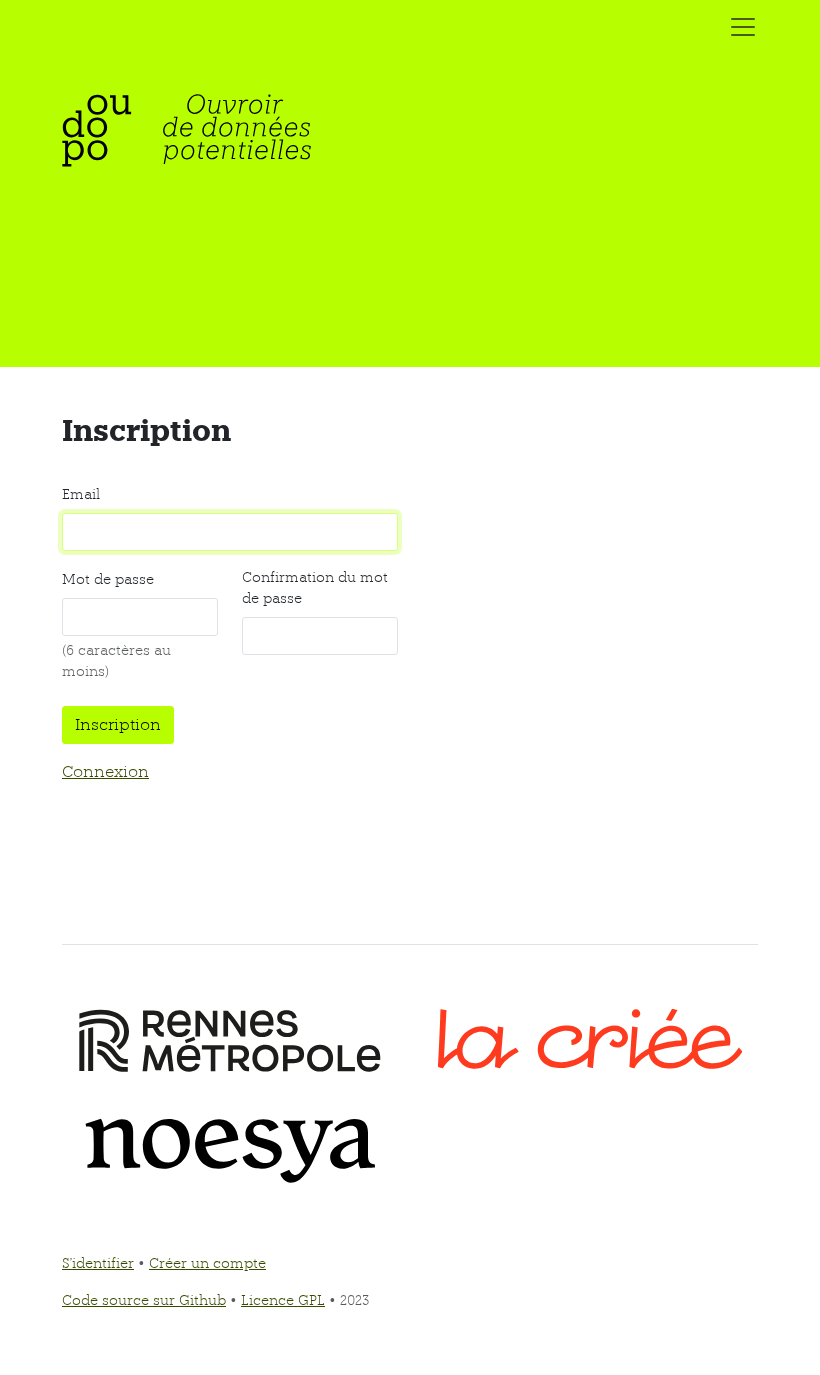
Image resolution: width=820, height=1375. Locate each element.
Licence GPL (283, 1300)
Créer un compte (207, 1263)
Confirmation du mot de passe (315, 587)
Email (81, 494)
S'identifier (98, 1263)
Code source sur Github (144, 1300)
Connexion (105, 771)
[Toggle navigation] (737, 27)
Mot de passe (108, 579)
